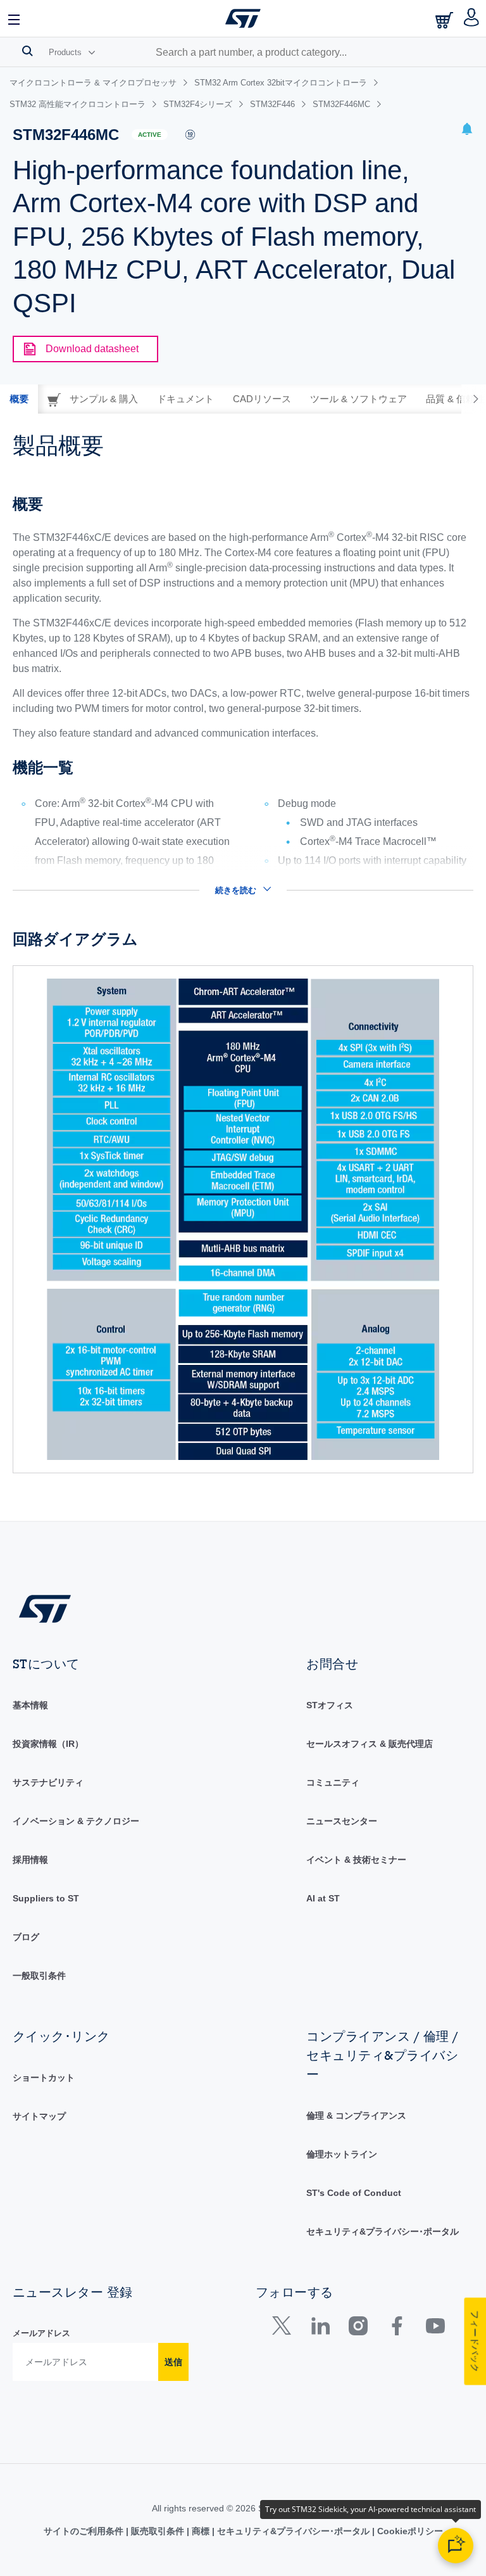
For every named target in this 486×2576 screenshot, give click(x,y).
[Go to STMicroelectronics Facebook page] (396, 2329)
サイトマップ (39, 2116)
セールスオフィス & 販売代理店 (370, 1744)
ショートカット (44, 2078)
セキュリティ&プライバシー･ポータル (383, 2231)
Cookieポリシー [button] (409, 2531)
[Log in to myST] (472, 18)
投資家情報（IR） (48, 1744)
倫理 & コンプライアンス (356, 2116)
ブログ (26, 1937)
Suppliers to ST (46, 1898)
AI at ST (323, 1898)
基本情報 (30, 1705)
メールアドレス (41, 2333)
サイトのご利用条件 (85, 2531)
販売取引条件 (158, 2531)
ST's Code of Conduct (354, 2193)
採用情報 (30, 1860)
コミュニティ (333, 1782)
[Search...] (28, 51)
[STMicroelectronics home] (243, 18)
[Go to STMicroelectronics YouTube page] (435, 2329)
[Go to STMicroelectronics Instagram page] (358, 2329)
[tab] (19, 399)
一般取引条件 (39, 1976)
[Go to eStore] (445, 20)
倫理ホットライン (342, 2154)
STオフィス (330, 1705)
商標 (201, 2531)
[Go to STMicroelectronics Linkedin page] (320, 2329)
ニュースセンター (342, 1821)
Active (150, 135)
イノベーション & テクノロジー (76, 1821)
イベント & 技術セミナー (356, 1860)
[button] (15, 18)
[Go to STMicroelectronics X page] (284, 2329)
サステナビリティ (48, 1782)
